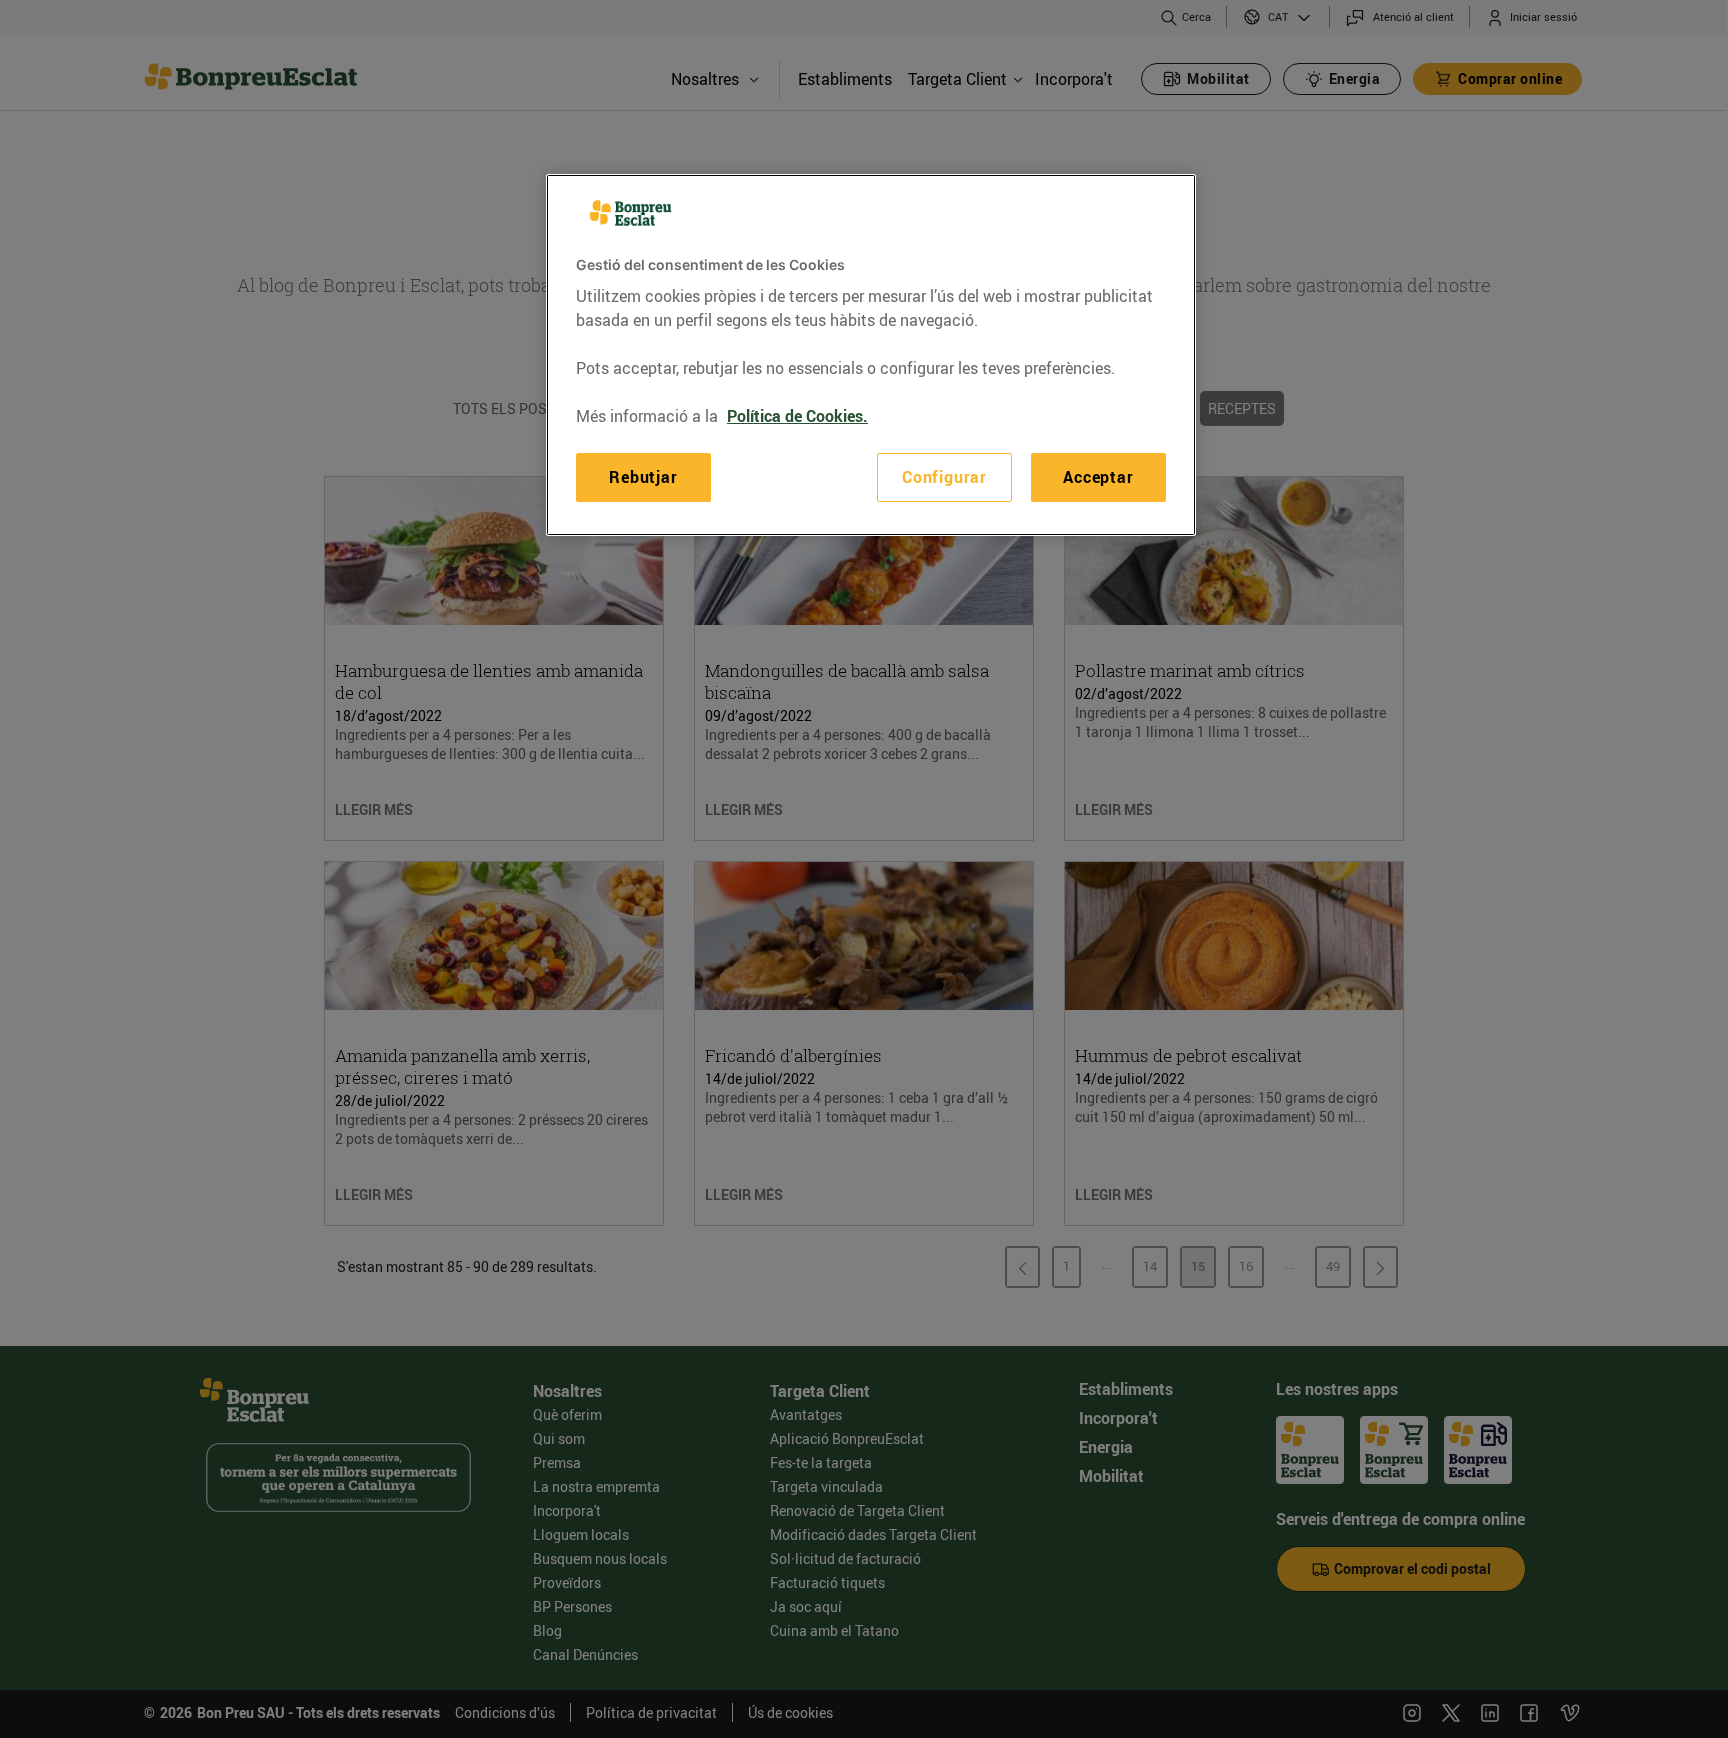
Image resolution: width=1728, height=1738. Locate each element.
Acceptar (1098, 477)
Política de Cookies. (797, 416)
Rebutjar (643, 477)
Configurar (944, 477)
